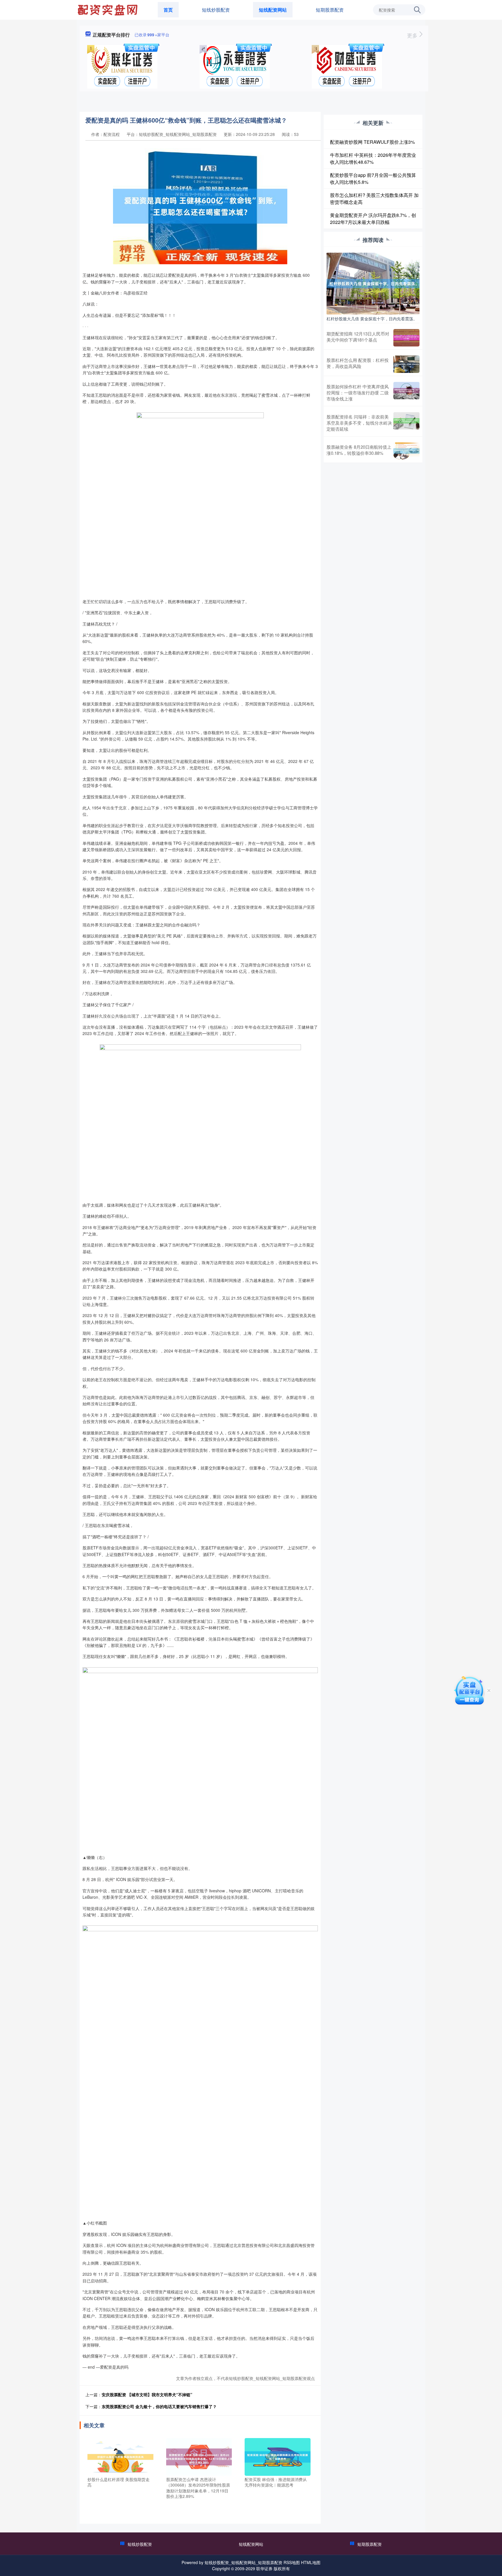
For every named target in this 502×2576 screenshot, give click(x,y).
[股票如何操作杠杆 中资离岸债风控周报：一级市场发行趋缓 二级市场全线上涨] (406, 392)
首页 (168, 10)
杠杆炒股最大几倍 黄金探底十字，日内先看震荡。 (372, 319)
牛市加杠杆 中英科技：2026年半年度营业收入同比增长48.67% (373, 158)
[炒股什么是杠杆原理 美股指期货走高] (120, 2456)
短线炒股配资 (216, 10)
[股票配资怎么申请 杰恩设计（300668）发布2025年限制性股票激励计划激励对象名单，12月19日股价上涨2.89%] (199, 2456)
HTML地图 (311, 2562)
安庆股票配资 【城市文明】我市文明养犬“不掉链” (147, 2394)
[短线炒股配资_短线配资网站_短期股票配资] (108, 9)
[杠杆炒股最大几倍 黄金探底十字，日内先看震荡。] (373, 283)
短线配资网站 (273, 10)
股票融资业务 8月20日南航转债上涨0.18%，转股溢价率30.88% (359, 450)
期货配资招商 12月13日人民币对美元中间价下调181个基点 (358, 337)
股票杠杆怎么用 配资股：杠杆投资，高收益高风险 (358, 363)
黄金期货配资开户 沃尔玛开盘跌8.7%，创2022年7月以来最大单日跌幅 (373, 219)
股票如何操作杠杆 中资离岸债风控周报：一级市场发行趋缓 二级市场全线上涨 (358, 392)
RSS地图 (292, 2562)
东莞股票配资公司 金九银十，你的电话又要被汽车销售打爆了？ (159, 2406)
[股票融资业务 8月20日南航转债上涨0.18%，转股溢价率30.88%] (406, 451)
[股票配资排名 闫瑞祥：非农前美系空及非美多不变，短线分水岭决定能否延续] (406, 423)
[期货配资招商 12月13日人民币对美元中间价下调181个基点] (406, 338)
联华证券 (264, 2568)
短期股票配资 (330, 10)
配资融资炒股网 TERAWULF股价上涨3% (372, 142)
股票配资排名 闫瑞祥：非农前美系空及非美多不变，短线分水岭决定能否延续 (359, 423)
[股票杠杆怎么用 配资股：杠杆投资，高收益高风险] (406, 364)
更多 (413, 35)
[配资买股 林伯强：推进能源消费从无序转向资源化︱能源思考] (278, 2456)
